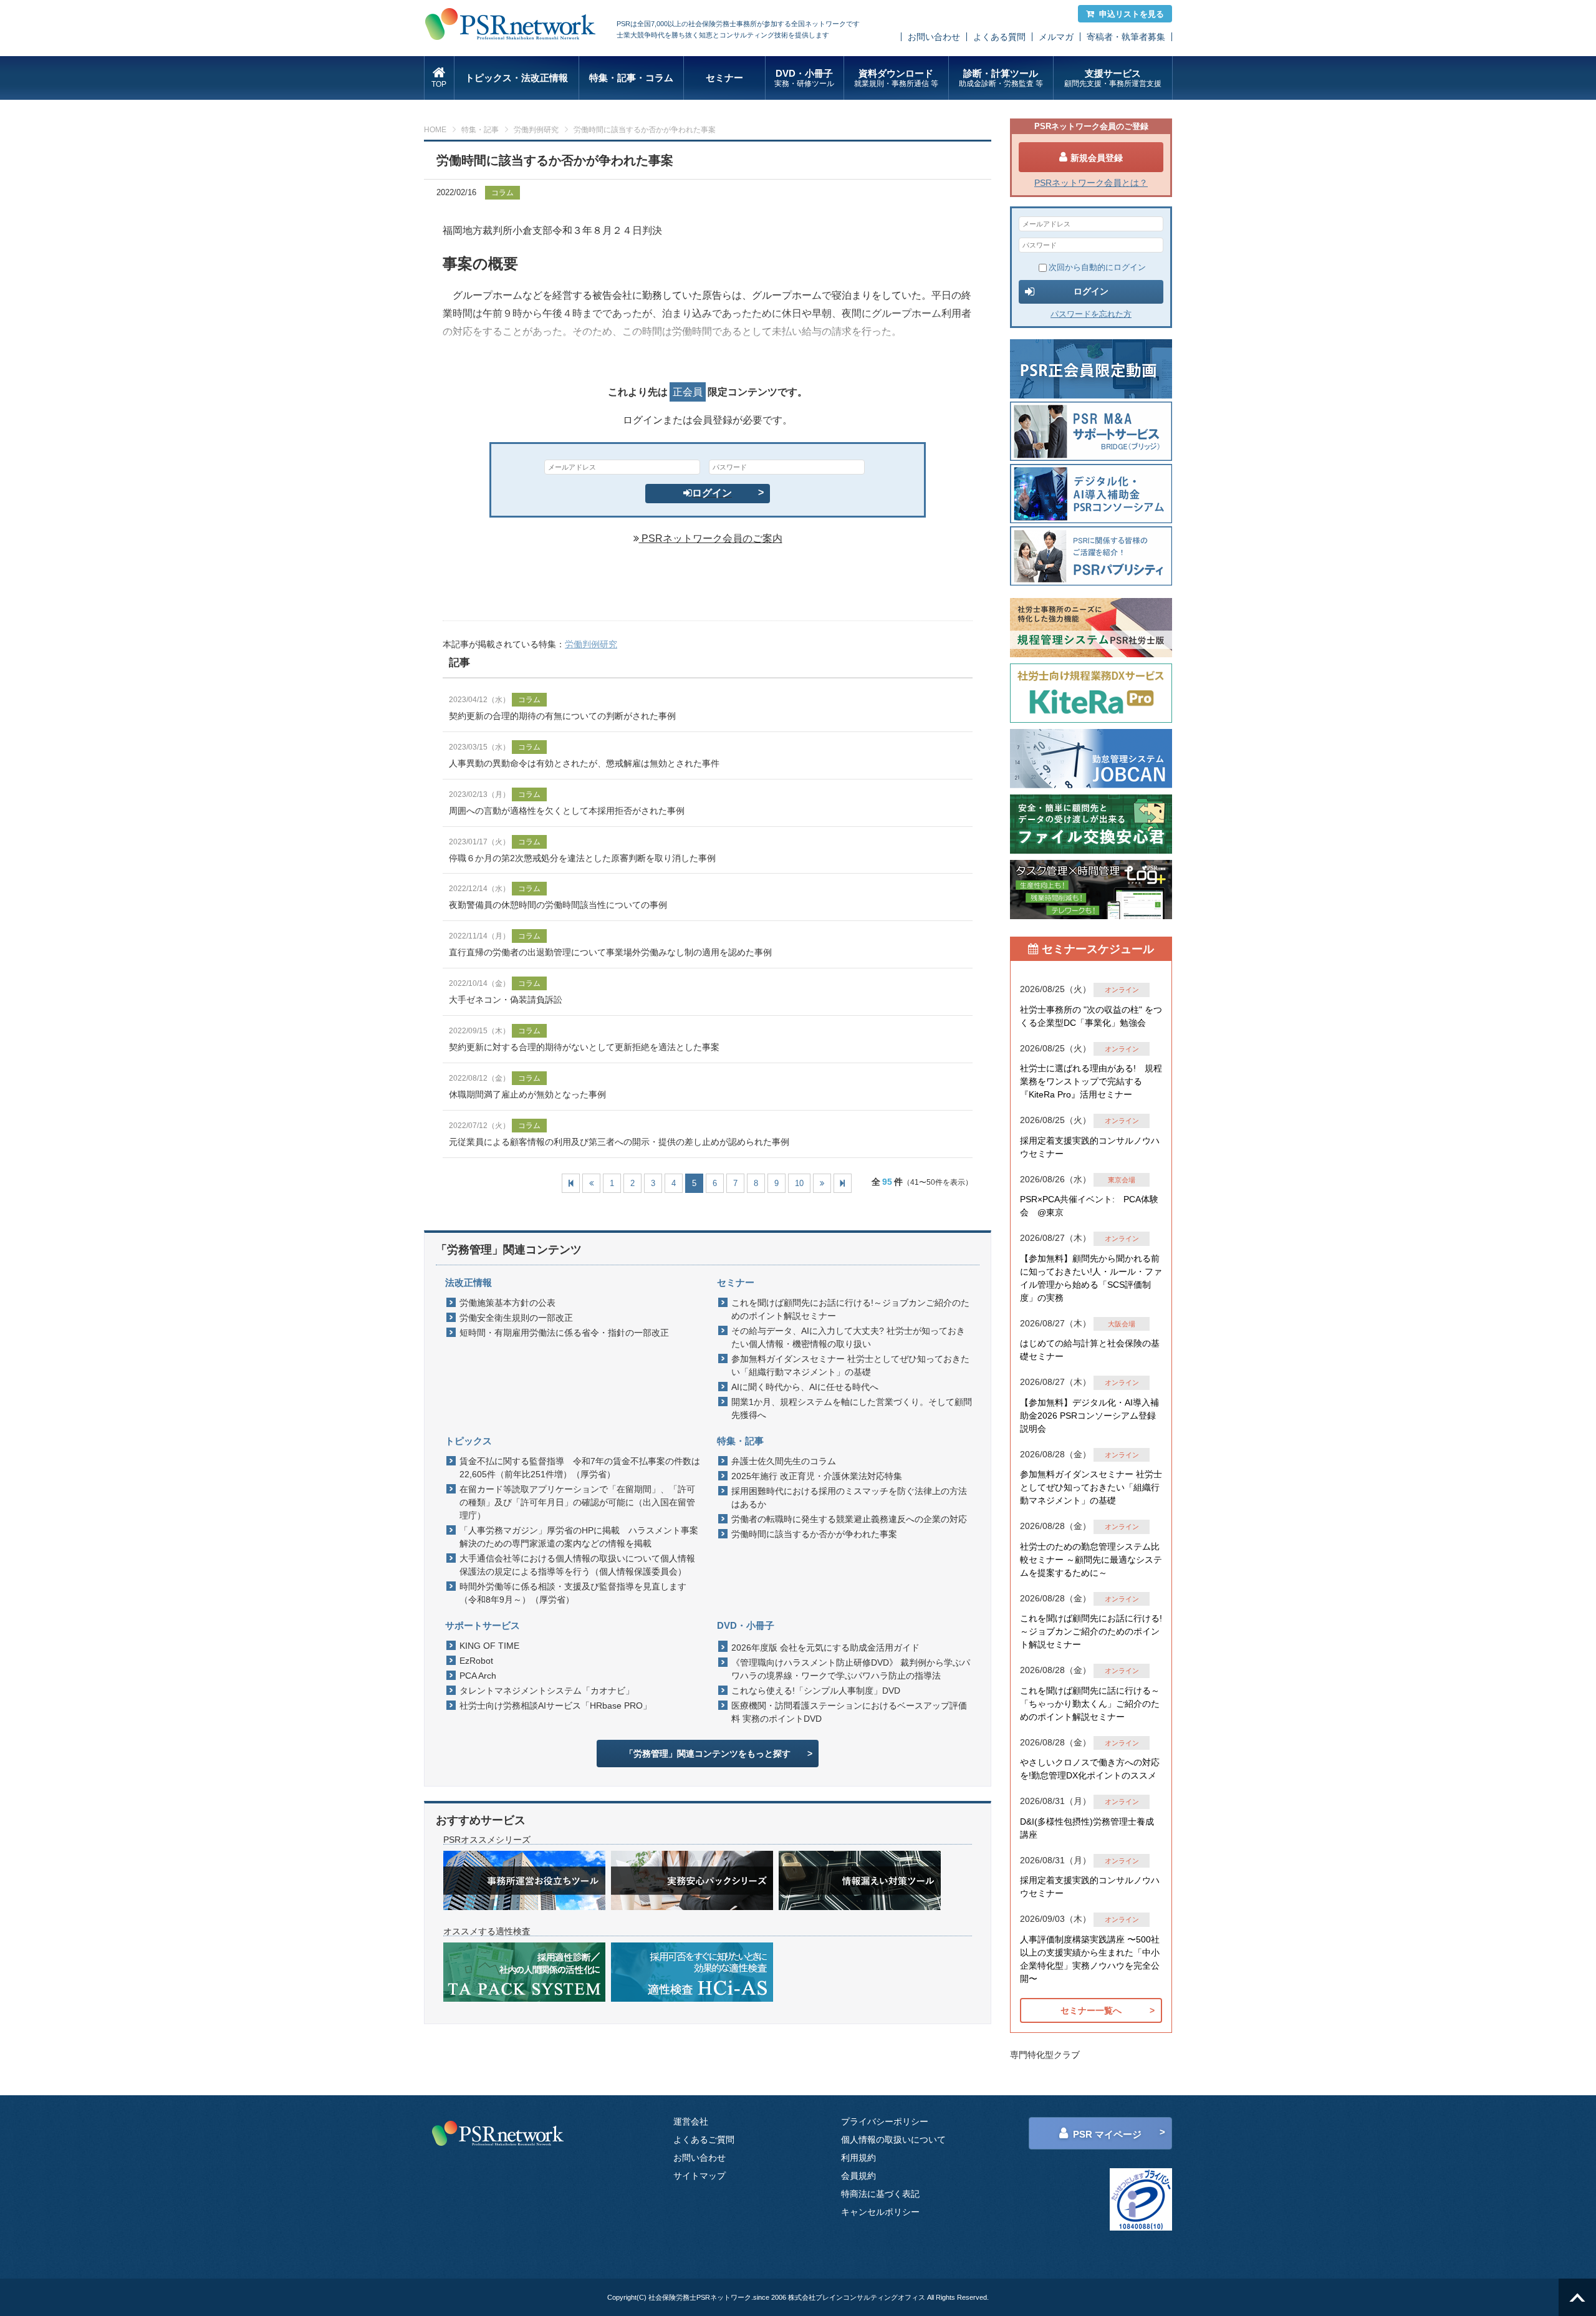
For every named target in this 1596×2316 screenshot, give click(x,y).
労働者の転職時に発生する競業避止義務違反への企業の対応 (849, 1519)
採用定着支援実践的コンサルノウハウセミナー (1090, 1147)
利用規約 (858, 2158)
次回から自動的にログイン (1097, 267)
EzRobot (476, 1661)
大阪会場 (1122, 1324)
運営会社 (691, 2121)
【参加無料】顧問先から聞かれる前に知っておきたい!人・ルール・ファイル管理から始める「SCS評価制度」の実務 (1091, 1278)
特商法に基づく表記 (880, 2194)
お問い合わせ (934, 37)
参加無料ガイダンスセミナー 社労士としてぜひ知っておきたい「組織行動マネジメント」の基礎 (850, 1365)
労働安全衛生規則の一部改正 (516, 1318)
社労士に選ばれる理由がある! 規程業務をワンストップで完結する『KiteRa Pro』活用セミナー (1091, 1081)
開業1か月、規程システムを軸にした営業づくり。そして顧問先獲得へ (852, 1408)
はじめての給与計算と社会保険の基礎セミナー (1090, 1350)
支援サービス (1113, 78)
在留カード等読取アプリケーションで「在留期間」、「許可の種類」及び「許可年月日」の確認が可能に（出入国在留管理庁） (577, 1502)
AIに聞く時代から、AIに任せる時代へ (805, 1387)
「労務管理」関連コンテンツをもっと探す (708, 1754)
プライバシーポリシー (885, 2121)
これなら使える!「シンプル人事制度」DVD (816, 1691)
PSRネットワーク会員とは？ (1091, 183)
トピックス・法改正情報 (517, 78)
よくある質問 (999, 37)
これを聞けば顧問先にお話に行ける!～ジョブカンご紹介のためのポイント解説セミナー (850, 1309)
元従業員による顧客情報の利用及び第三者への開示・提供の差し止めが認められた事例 (619, 1142)
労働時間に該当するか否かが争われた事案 (814, 1534)
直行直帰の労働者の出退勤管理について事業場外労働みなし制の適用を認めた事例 (610, 952)
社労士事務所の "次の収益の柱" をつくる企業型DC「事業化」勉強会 (1091, 1016)
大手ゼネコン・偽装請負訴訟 (506, 1000)
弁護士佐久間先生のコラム (784, 1461)
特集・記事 (480, 130)
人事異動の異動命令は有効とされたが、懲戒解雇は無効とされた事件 (584, 763)
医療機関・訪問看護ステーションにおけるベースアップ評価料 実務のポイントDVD (849, 1712)
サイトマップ (699, 2176)
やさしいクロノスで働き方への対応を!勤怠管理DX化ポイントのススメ (1090, 1769)
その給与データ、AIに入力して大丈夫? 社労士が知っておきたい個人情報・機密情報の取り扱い (848, 1337)
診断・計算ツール (1001, 78)
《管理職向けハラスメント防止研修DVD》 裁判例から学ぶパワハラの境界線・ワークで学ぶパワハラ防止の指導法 (851, 1669)
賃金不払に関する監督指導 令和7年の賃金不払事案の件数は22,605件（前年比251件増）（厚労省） (580, 1468)
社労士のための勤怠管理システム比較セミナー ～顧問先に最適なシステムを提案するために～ (1091, 1560)
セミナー (724, 78)
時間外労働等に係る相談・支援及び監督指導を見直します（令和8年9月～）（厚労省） (573, 1593)
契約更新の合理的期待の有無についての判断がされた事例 (562, 716)
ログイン (712, 493)
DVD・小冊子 (804, 78)
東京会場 (1122, 1180)
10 (799, 1183)
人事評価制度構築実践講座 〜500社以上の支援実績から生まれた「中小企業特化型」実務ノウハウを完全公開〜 (1090, 1959)
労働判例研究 (536, 130)
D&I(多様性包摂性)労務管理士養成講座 (1087, 1828)
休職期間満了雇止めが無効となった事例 (527, 1094)
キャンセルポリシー (880, 2212)
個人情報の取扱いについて (893, 2140)
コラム (502, 193)
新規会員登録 (1097, 158)
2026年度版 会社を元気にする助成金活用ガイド (825, 1648)
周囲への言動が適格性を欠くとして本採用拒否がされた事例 (567, 811)
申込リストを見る (1132, 14)
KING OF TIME (489, 1646)
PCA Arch (478, 1676)
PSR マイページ (1107, 2134)
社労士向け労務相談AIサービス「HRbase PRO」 (555, 1706)
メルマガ (1056, 37)
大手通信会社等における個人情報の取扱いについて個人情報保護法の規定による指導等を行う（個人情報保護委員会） (577, 1565)
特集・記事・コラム (631, 78)
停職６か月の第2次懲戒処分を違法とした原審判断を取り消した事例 (582, 858)
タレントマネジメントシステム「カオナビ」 (547, 1691)
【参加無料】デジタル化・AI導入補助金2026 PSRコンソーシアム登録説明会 (1089, 1416)
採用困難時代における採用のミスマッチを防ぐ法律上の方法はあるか (849, 1498)
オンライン (1122, 990)
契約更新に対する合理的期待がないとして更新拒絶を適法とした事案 (584, 1047)
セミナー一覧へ (1091, 2010)
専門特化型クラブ (1045, 2055)
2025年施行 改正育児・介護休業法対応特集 (817, 1476)
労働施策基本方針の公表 (507, 1303)
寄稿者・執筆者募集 (1126, 37)
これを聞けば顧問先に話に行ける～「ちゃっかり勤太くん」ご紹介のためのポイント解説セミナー (1090, 1704)
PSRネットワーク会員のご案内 (711, 538)
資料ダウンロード (896, 78)
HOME (435, 130)
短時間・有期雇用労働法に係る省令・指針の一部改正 (564, 1333)
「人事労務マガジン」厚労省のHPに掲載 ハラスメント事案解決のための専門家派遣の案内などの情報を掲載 (579, 1537)
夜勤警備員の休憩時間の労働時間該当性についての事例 (558, 905)
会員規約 (858, 2176)
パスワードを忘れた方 (1091, 314)
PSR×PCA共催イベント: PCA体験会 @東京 (1089, 1206)
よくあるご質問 (704, 2140)
